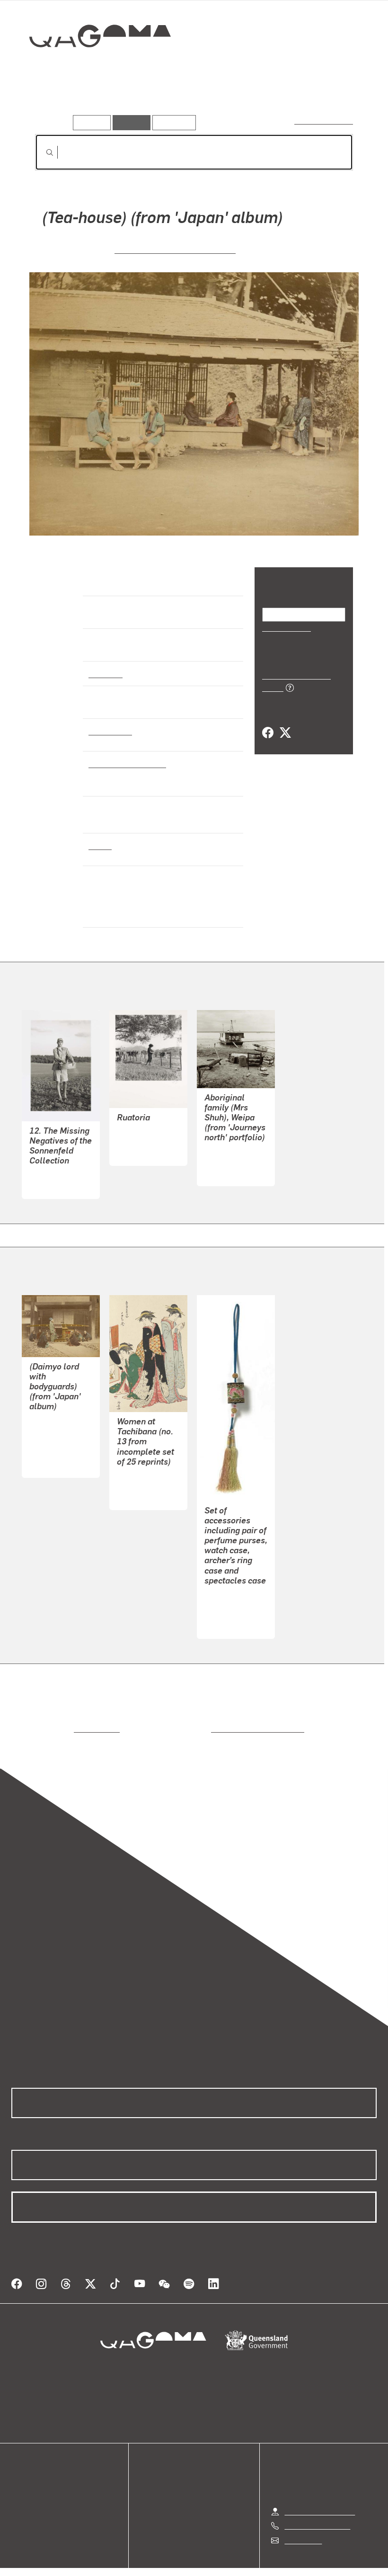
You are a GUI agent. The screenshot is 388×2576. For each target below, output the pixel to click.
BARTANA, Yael (55, 1162)
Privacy (172, 2558)
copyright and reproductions (217, 1716)
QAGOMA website (41, 2473)
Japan (99, 845)
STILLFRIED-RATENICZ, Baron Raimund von (58, 1429)
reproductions (58, 1716)
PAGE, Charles (229, 1149)
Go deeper (136, 102)
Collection (93, 67)
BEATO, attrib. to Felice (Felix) (175, 249)
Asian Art (105, 673)
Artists (93, 102)
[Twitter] (285, 722)
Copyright (216, 2558)
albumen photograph (125, 763)
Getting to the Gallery (320, 2488)
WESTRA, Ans (141, 1129)
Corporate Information (284, 2558)
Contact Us (302, 2517)
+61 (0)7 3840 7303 (317, 2502)
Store (20, 2485)
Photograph (109, 731)
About (21, 2508)
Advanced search (324, 121)
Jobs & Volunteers (114, 2558)
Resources (172, 122)
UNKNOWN (223, 1602)
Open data (28, 2462)
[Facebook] (268, 722)
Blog (19, 2496)
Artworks (52, 102)
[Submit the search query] (42, 152)
